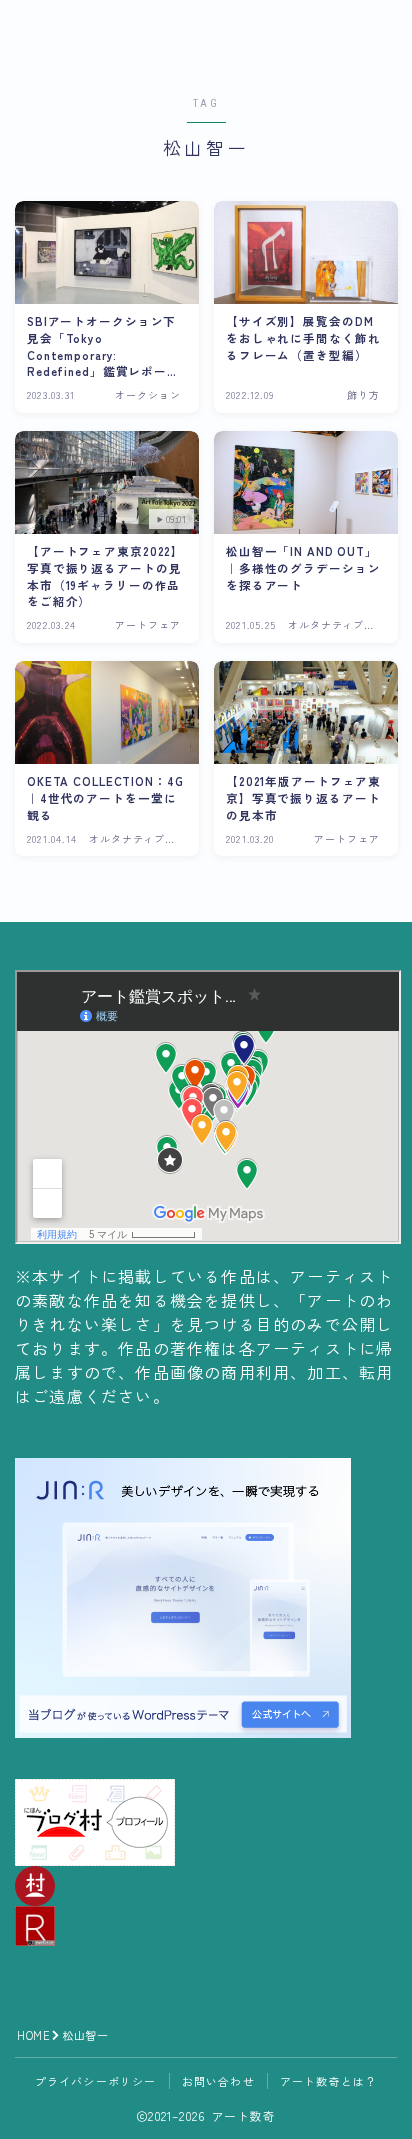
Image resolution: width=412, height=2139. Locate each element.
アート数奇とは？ (329, 2081)
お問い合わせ (218, 2081)
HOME (33, 2035)
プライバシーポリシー (96, 2081)
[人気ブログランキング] (206, 1926)
